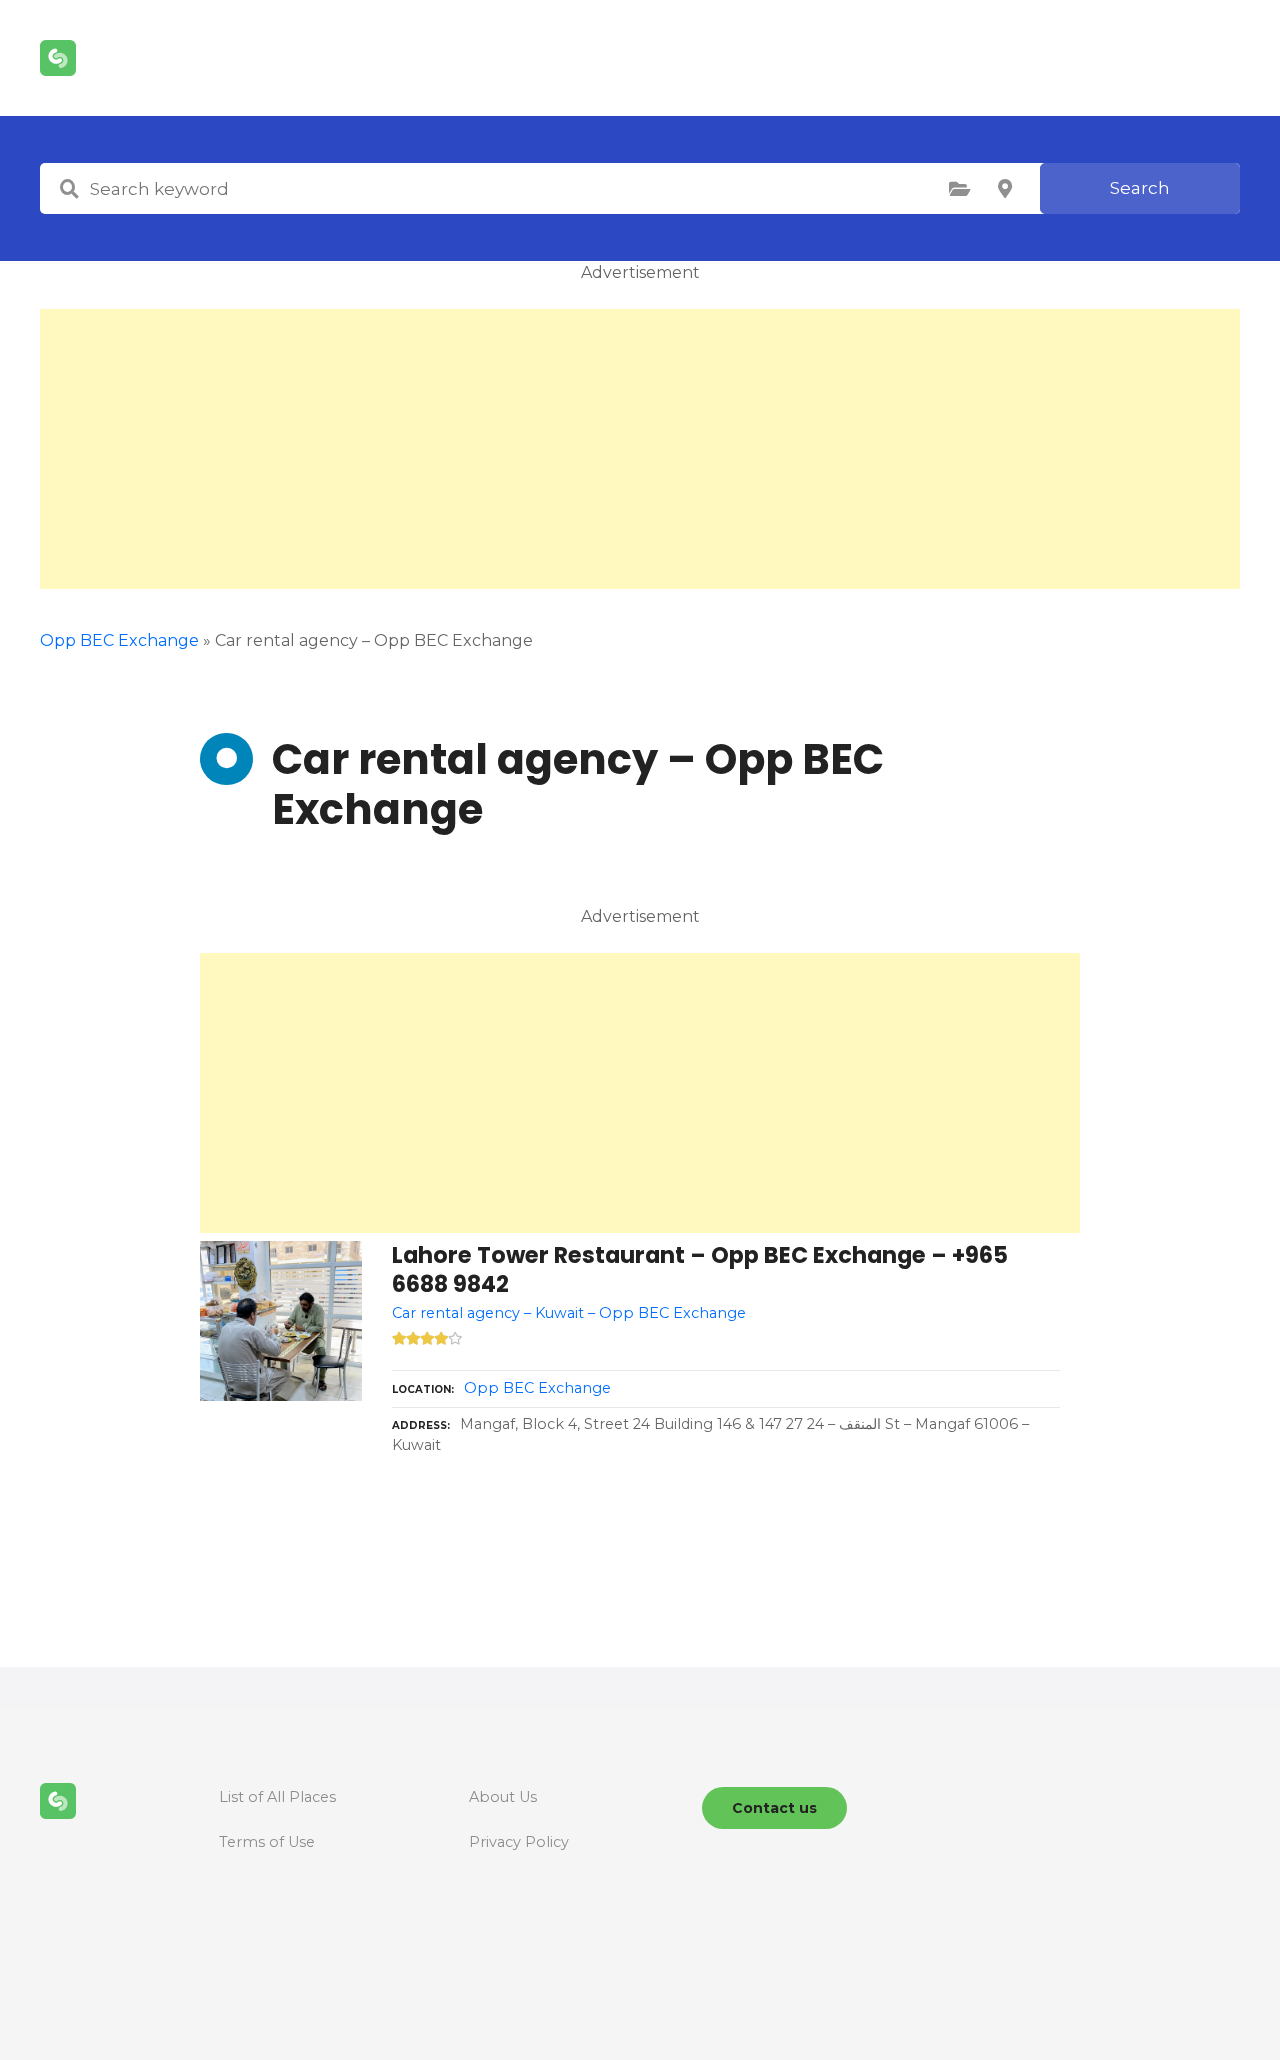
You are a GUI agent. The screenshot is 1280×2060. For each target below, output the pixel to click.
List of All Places (277, 1797)
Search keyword (69, 189)
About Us (503, 1797)
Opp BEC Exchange (119, 640)
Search (1140, 188)
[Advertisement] (640, 449)
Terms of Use (267, 1842)
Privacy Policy (519, 1842)
